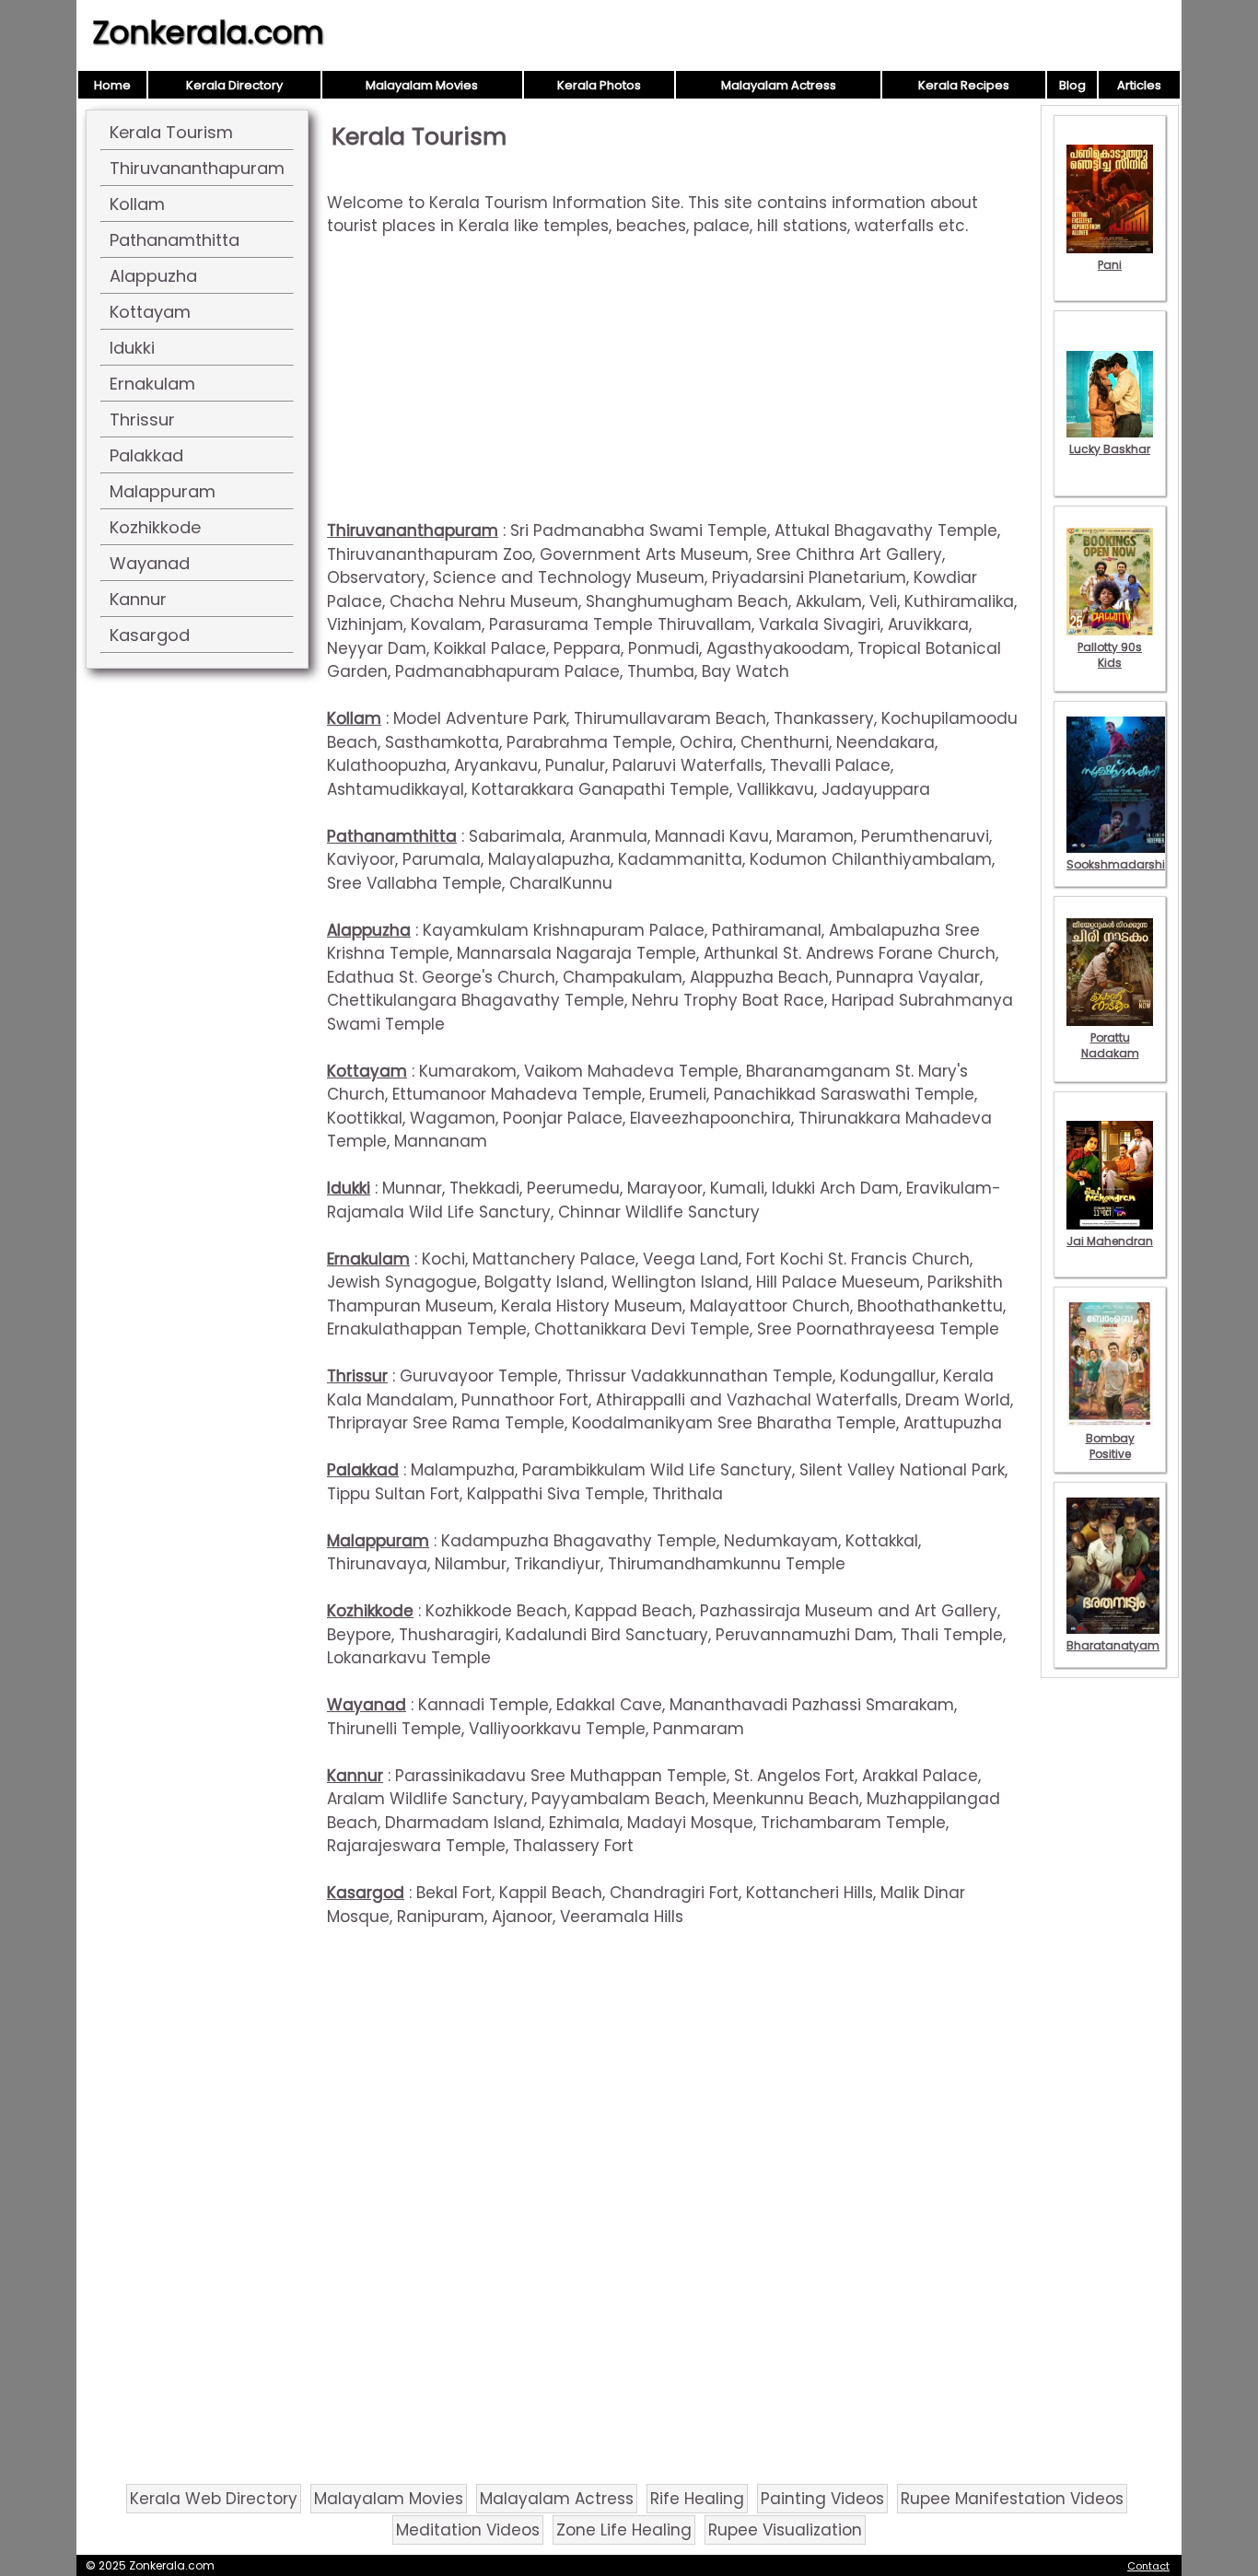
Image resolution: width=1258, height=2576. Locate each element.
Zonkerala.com (208, 32)
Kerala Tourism (171, 132)
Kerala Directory (234, 85)
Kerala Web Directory (214, 2499)
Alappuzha (153, 276)
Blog (1072, 85)
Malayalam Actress (779, 85)
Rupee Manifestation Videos (1012, 2499)
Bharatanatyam (1113, 1645)
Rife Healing (697, 2499)
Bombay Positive (1110, 1446)
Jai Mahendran (1110, 1241)
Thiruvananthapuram (197, 168)
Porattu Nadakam (1110, 1045)
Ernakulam (152, 384)
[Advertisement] (677, 390)
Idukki (132, 348)
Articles (1139, 85)
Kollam (137, 204)
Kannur (138, 599)
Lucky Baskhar (1110, 449)
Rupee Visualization (785, 2530)
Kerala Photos (599, 85)
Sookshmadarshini (1121, 864)
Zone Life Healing (624, 2530)
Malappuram (163, 491)
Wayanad (150, 563)
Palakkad (146, 455)
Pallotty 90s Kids (1110, 655)
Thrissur (142, 420)
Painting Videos (822, 2499)
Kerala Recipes (964, 85)
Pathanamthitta (175, 240)
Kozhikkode (155, 527)
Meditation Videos (468, 2530)
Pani (1110, 265)
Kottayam (150, 312)
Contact (1148, 2566)
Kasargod (150, 635)
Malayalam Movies (422, 85)
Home (112, 85)
